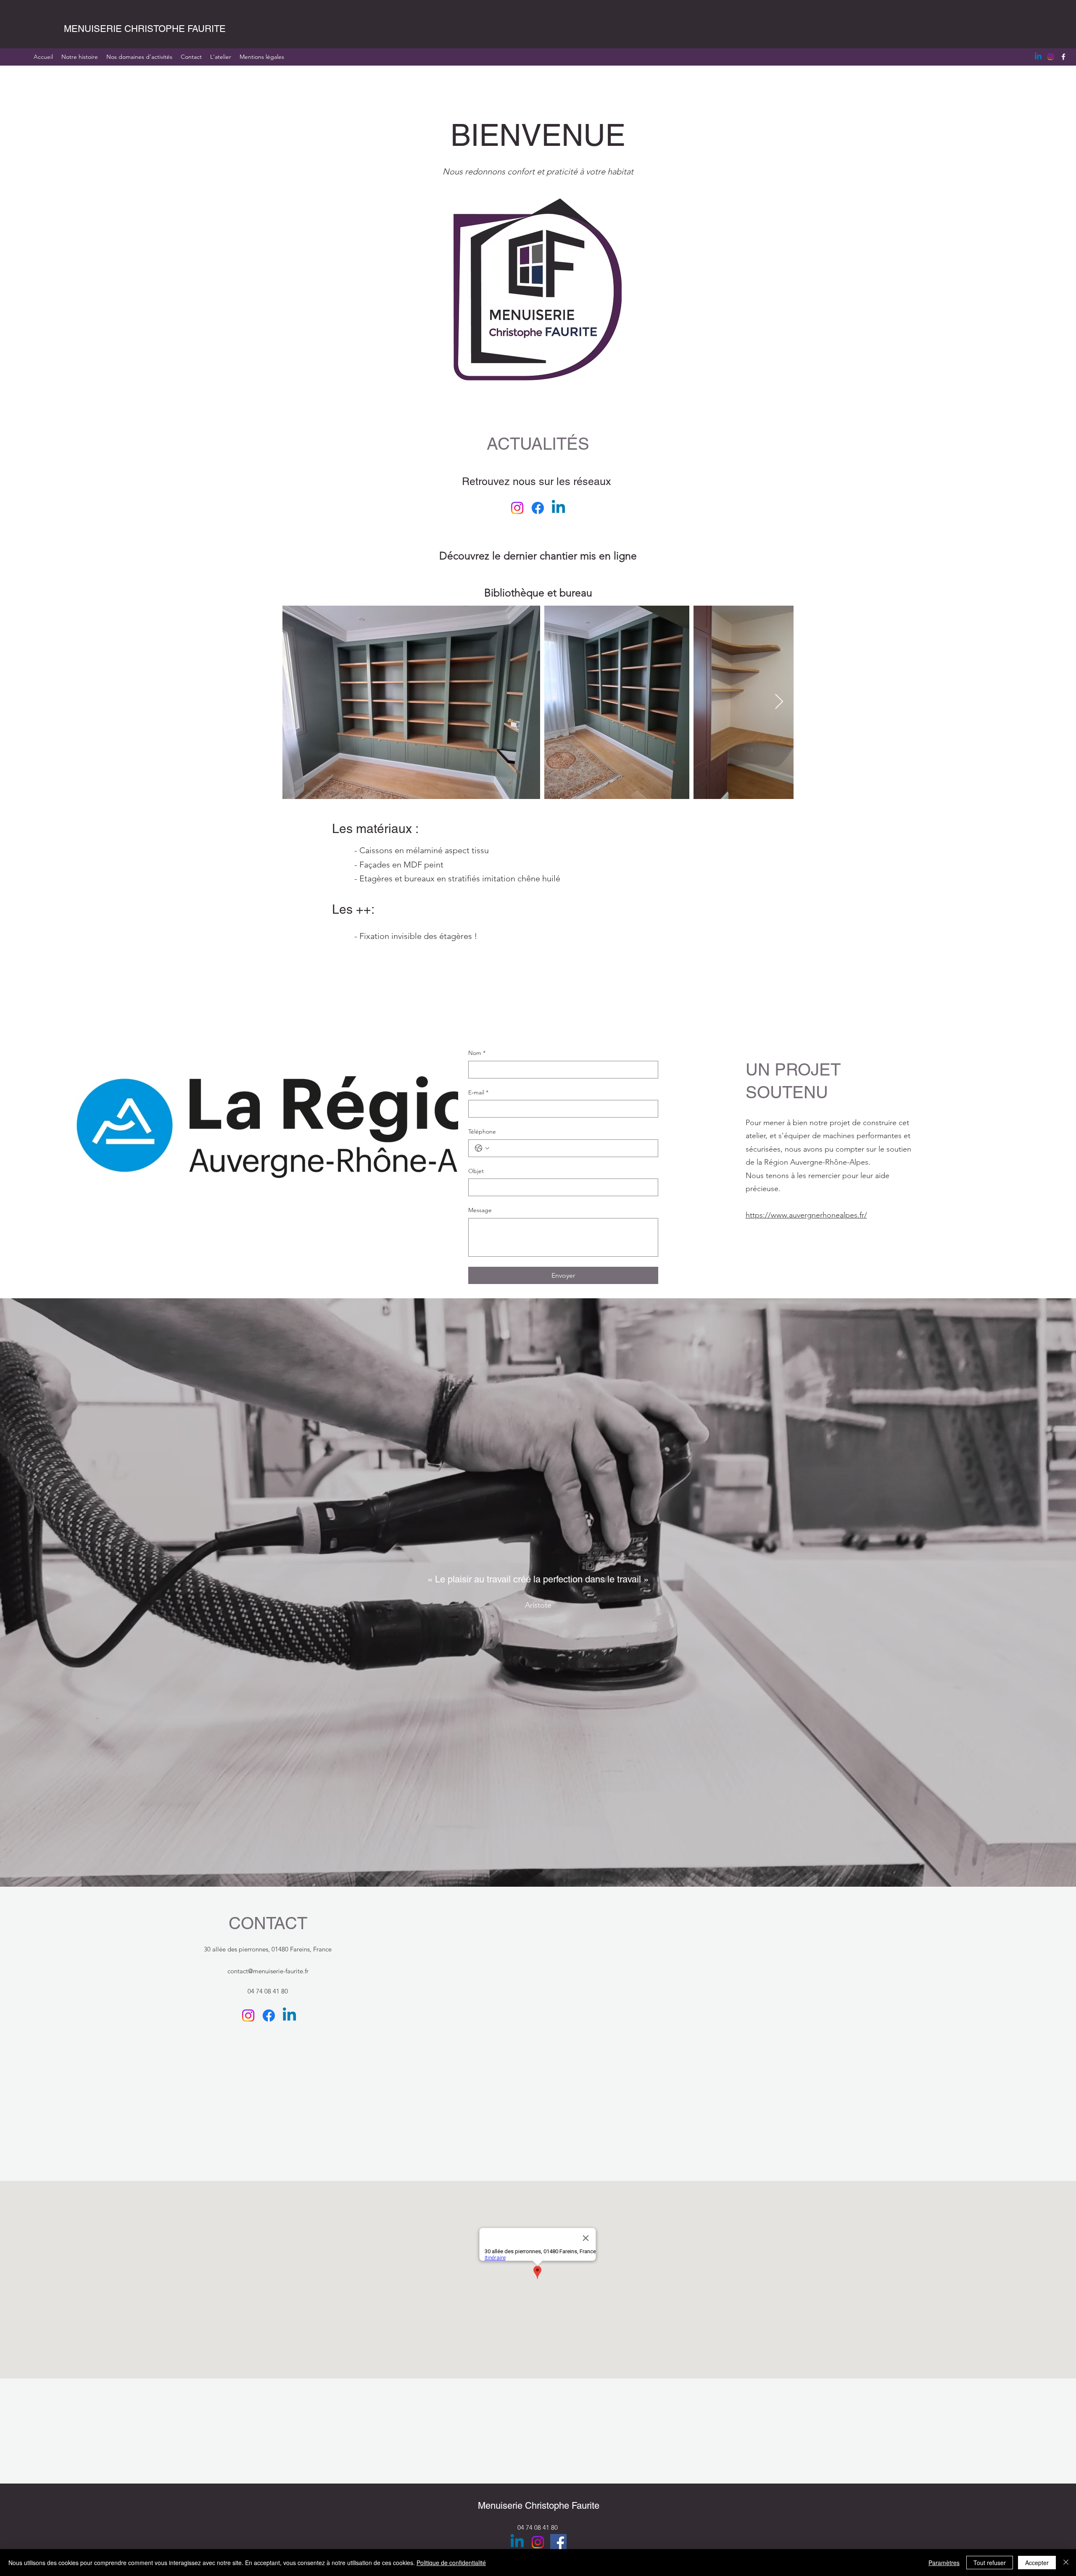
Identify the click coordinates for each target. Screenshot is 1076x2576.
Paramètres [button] (944, 2563)
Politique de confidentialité (451, 2563)
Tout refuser (990, 2563)
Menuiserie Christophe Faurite (539, 2506)
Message (480, 1210)
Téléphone (482, 1131)
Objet (476, 1171)
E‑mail (478, 1092)
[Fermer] (1066, 2563)
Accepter (1037, 2563)
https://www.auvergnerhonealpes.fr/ (806, 1215)
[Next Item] (779, 702)
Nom (477, 1053)
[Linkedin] (1038, 57)
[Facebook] (1063, 57)
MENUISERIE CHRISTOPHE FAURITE (145, 29)
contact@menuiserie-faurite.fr (268, 1971)
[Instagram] (1051, 57)
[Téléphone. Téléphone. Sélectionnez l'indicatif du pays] (482, 1148)
